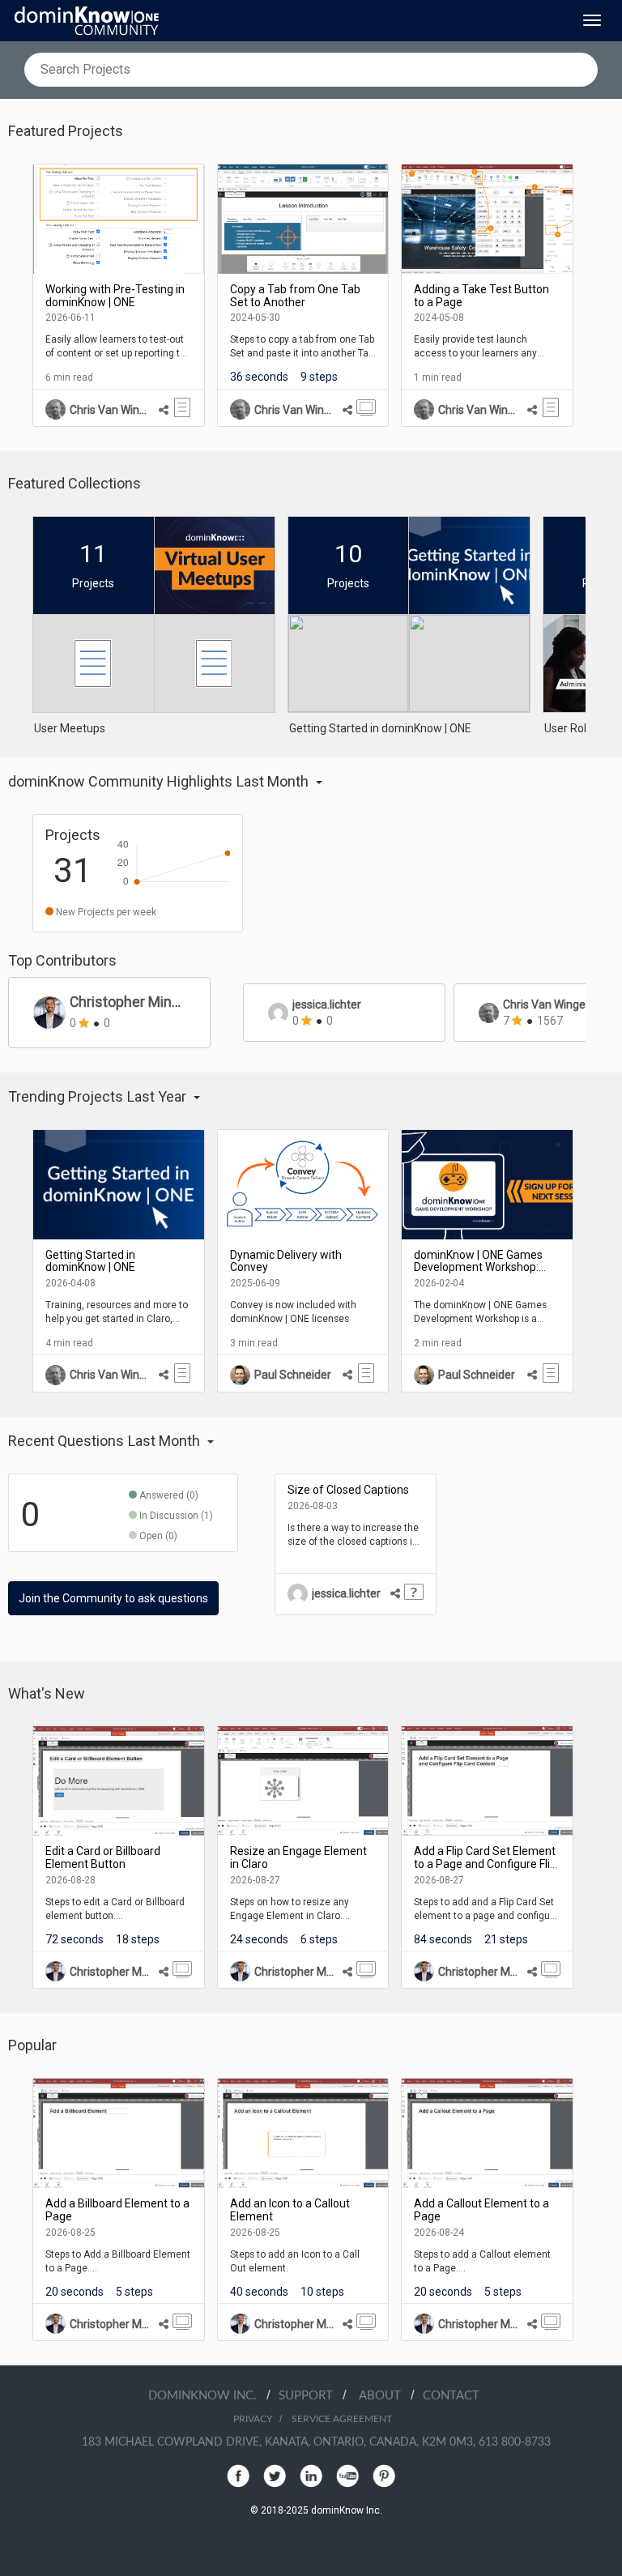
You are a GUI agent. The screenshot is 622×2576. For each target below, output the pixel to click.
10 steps (322, 2292)
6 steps (319, 1939)
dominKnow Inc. (207, 2396)
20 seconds (75, 2292)
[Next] (598, 295)
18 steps (138, 1939)
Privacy (253, 2419)
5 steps (134, 2292)
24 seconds (259, 1939)
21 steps (506, 1939)
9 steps (319, 377)
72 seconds (75, 1939)
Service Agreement (342, 2419)
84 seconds (443, 1939)
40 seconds (259, 2292)
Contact (451, 2396)
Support (311, 2396)
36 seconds (259, 377)
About (385, 2396)
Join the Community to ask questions (113, 1598)
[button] (279, 782)
